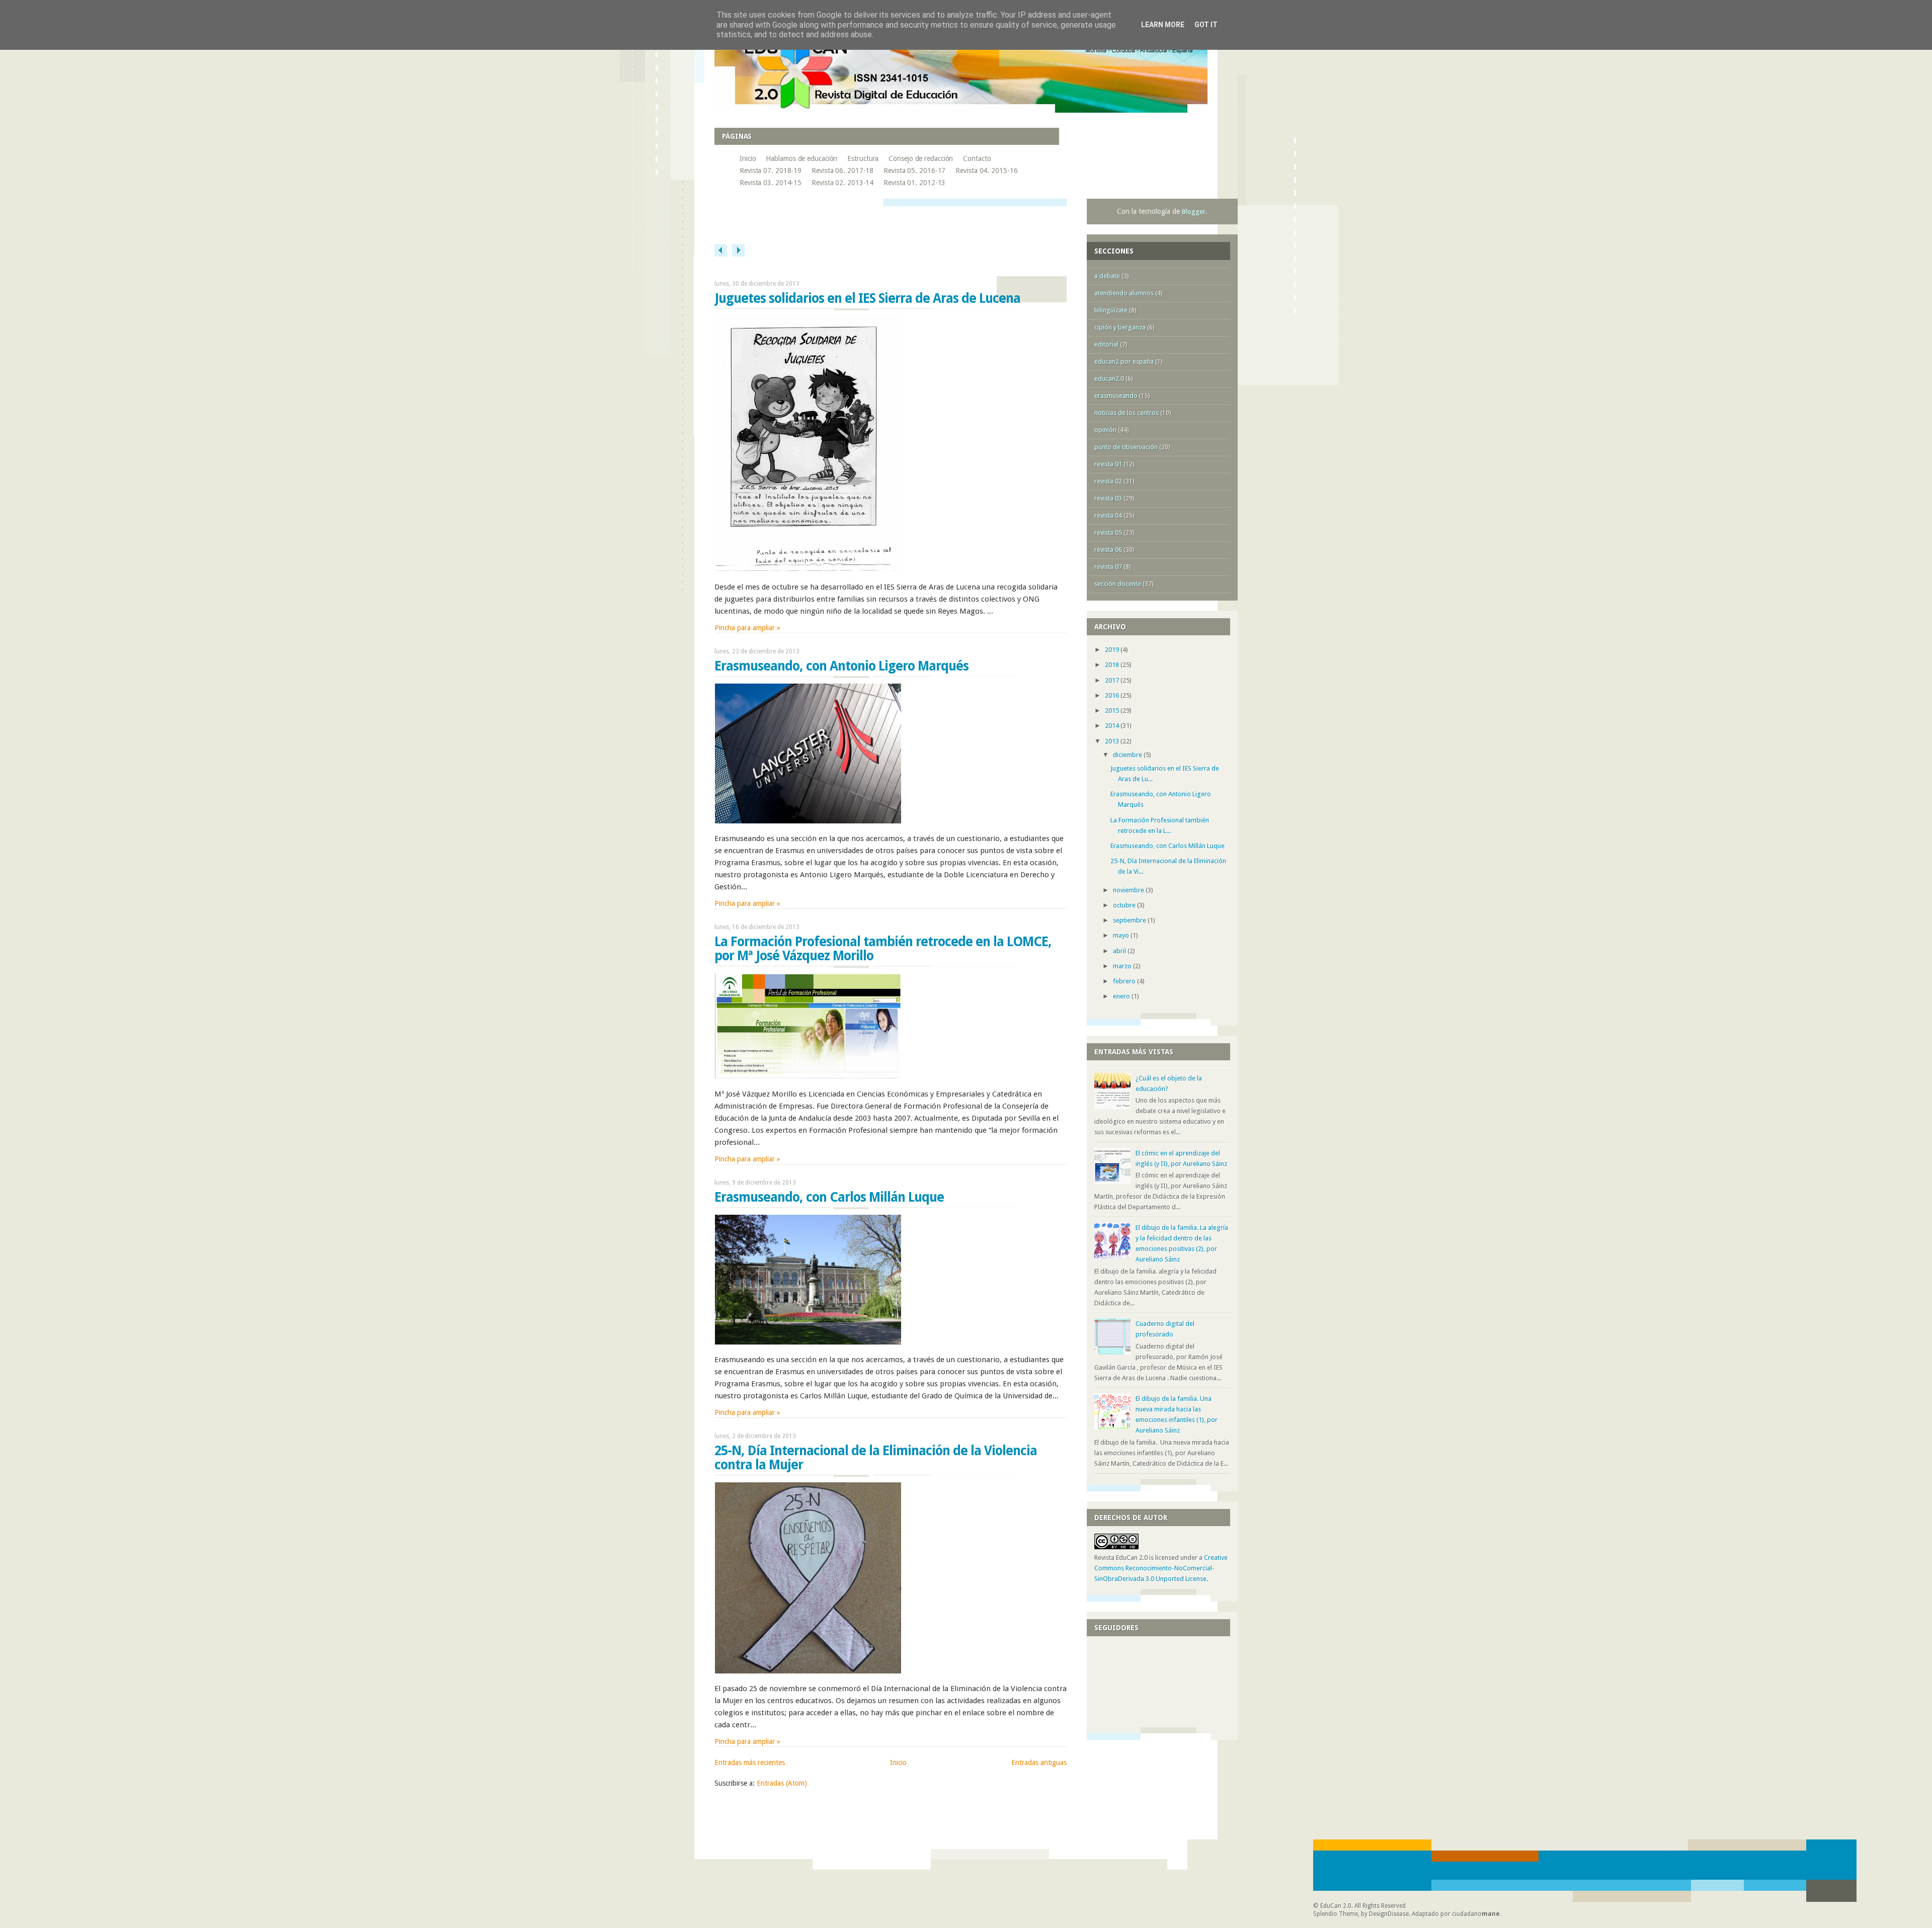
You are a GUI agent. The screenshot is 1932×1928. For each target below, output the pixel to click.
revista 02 (1108, 481)
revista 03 (1108, 498)
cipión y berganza (1120, 327)
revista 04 (1108, 515)
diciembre (1128, 755)
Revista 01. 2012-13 (914, 183)
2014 (1113, 726)
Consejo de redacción (921, 158)
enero (1122, 996)
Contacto (977, 158)
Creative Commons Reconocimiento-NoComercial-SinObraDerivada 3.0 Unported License (1161, 1568)
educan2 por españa (1124, 361)
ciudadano (1476, 1914)
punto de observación (1126, 447)
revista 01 (1108, 464)
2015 (1113, 710)
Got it (1206, 25)
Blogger (1194, 212)
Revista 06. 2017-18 (842, 171)
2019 (1113, 650)
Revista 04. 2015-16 (986, 171)
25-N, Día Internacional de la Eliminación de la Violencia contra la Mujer (876, 1458)
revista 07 (1108, 567)
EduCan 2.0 (1336, 1906)
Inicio (748, 158)
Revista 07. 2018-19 (771, 171)
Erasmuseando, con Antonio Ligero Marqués (841, 666)
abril (1120, 951)
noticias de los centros (1126, 413)
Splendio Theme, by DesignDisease (1361, 1914)
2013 (1113, 741)
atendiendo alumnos (1124, 293)
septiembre (1130, 920)
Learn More (1163, 25)
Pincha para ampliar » (747, 628)
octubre (1125, 905)
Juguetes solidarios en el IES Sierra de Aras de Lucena (867, 298)
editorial (1106, 344)
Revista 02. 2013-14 (842, 183)
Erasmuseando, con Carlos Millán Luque (829, 1197)
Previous (721, 250)
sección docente (1118, 584)
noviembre (1129, 890)
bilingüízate (1111, 310)
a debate (1107, 276)
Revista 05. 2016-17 (914, 171)
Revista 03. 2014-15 (771, 183)
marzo (1123, 966)
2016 (1113, 695)
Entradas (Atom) (782, 1783)
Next (738, 250)
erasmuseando (1116, 396)
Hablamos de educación (801, 158)
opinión (1105, 430)
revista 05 (1108, 532)
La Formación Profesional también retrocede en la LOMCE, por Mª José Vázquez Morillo (883, 949)
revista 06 (1108, 550)
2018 (1113, 665)
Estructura (863, 158)
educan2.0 (1109, 379)
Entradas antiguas (1039, 1763)
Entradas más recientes (750, 1763)
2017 (1113, 680)
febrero (1125, 981)
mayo (1122, 935)
